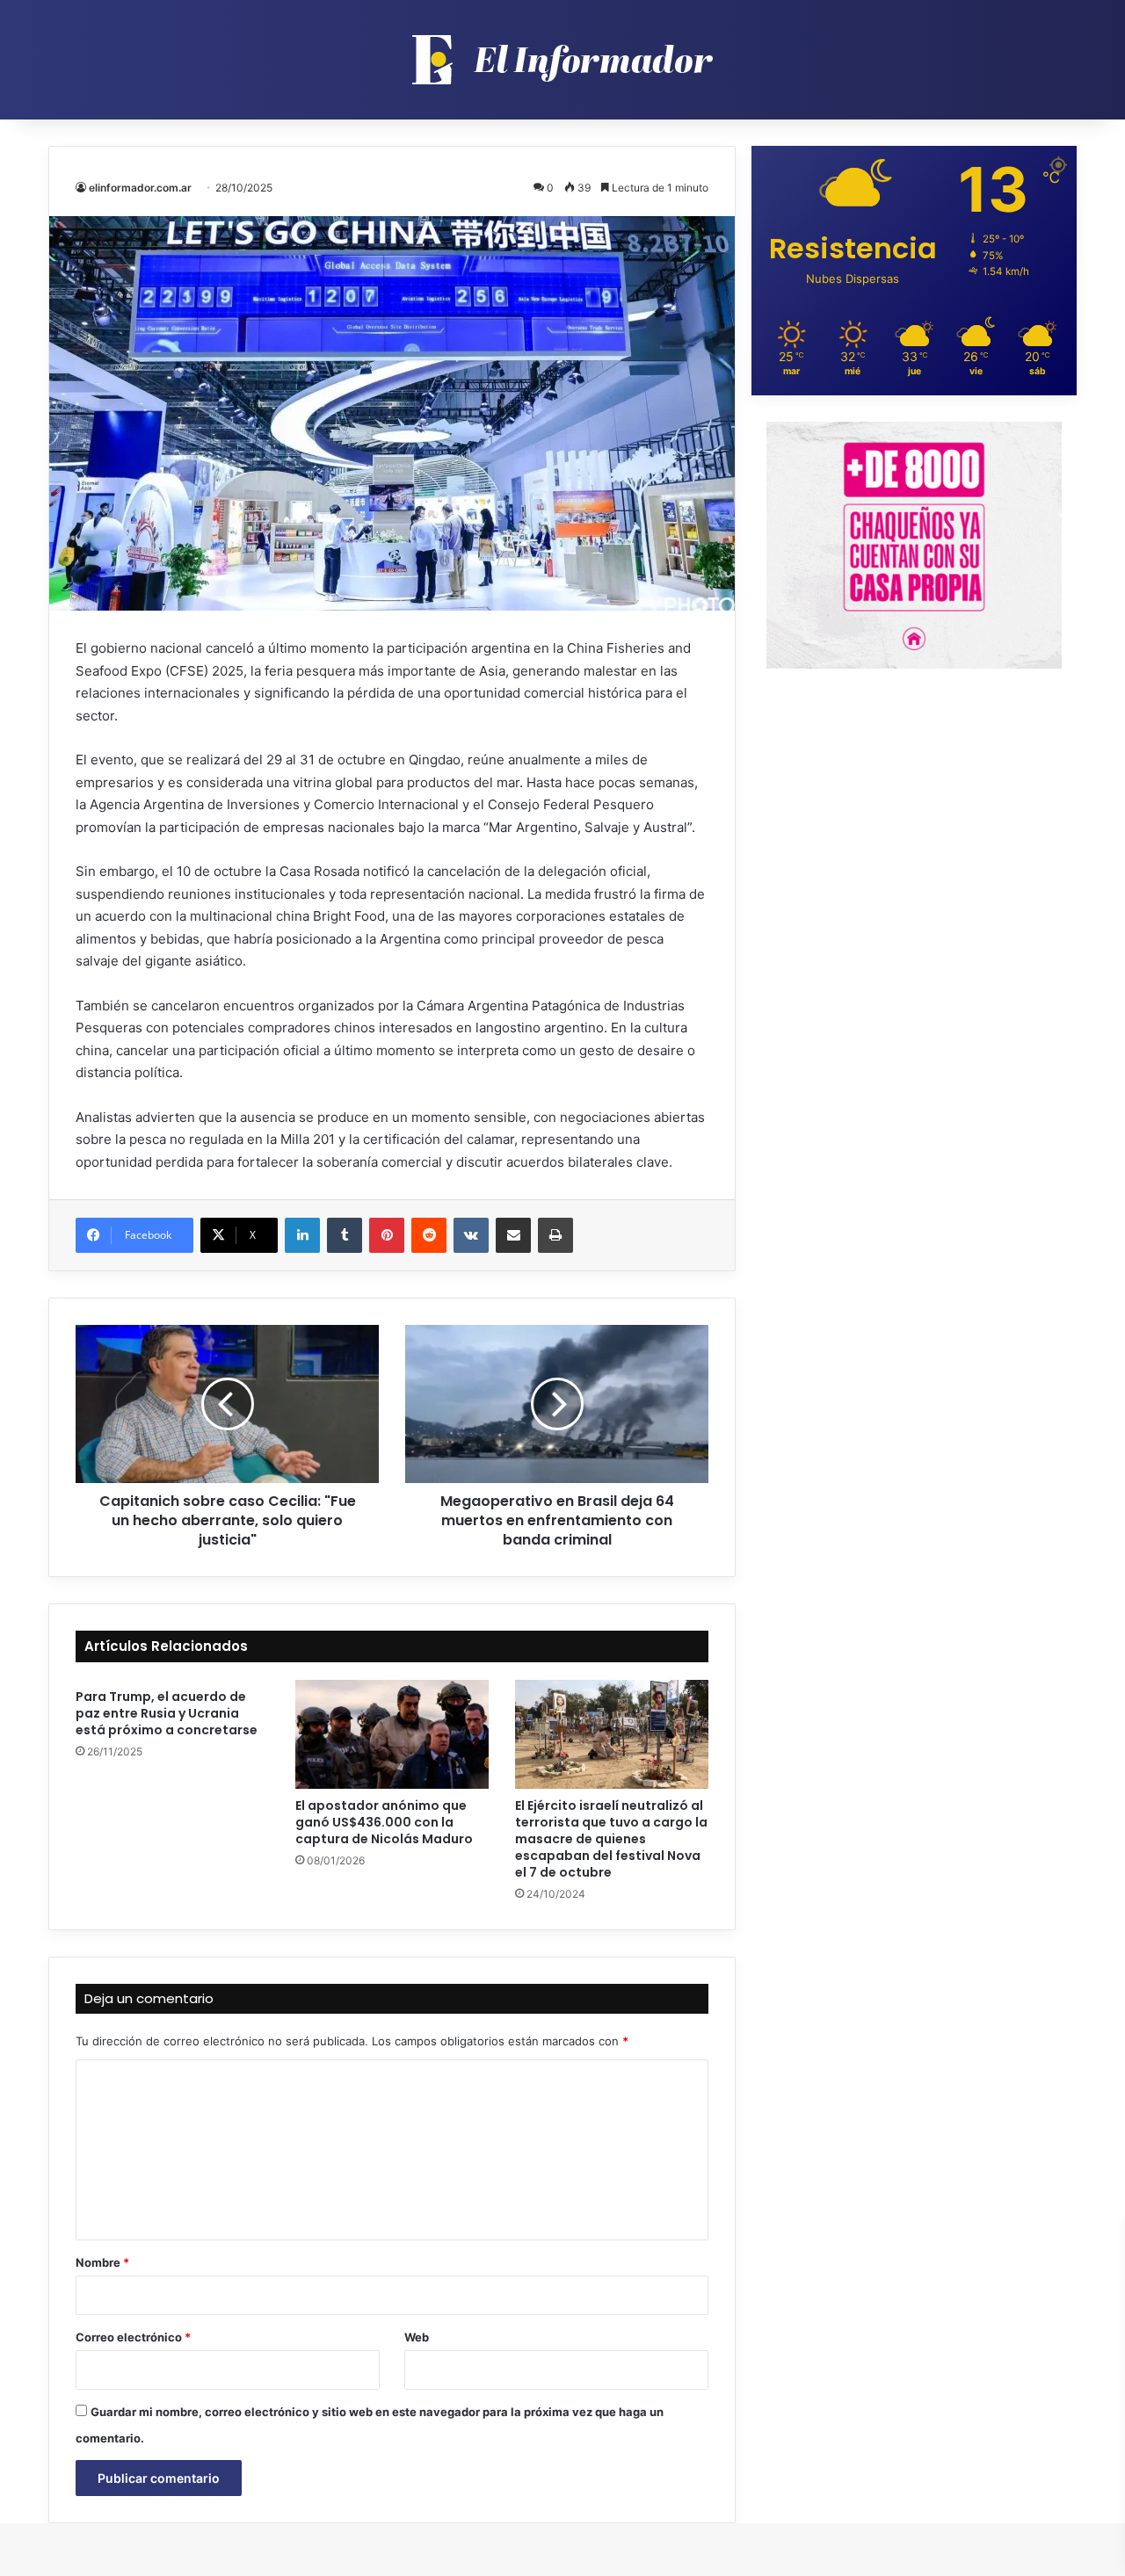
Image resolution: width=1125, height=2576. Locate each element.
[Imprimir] (555, 1235)
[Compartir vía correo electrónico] (513, 1235)
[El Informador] (562, 60)
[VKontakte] (471, 1235)
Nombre (102, 2262)
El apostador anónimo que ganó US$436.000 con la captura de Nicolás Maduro (384, 1822)
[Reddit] (429, 1235)
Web (417, 2337)
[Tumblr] (345, 1235)
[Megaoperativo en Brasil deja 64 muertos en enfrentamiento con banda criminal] (557, 1404)
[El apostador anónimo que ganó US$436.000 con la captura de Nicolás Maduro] (392, 1734)
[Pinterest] (387, 1235)
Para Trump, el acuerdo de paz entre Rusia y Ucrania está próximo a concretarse (167, 1713)
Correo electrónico (133, 2337)
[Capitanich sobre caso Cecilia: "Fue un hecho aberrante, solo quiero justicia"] (227, 1404)
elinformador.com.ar (140, 188)
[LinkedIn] (302, 1235)
